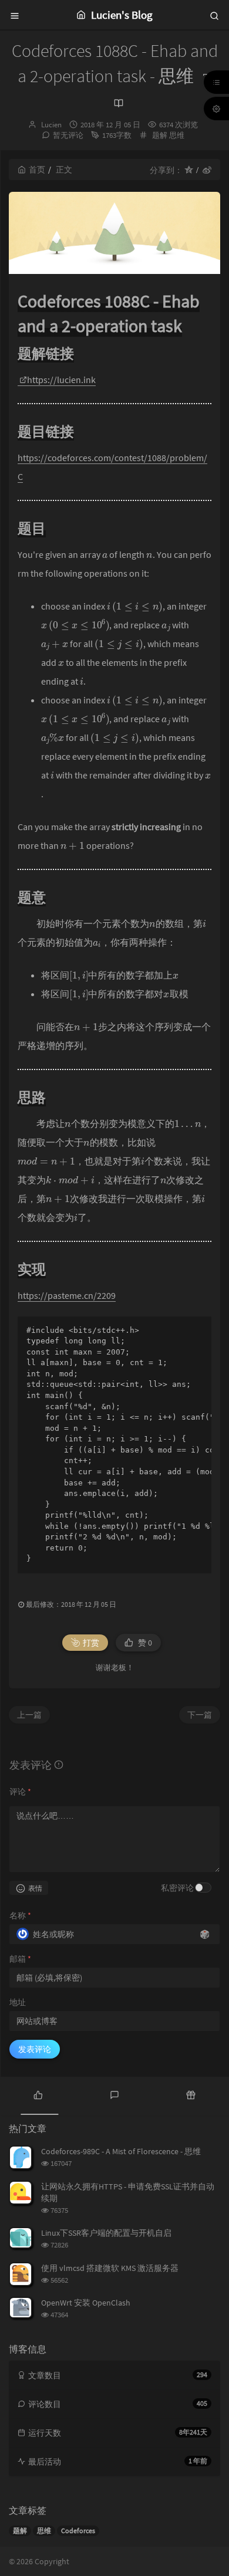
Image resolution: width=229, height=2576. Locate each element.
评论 (20, 1792)
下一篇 (200, 1715)
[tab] (38, 2094)
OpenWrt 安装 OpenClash (86, 2303)
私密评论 (177, 1888)
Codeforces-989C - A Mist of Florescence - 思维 (121, 2151)
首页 (37, 170)
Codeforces (78, 2531)
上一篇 (29, 1715)
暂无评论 (68, 135)
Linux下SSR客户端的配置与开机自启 (106, 2233)
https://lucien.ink (61, 380)
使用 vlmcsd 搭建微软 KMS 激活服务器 (110, 2268)
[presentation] (105, 554)
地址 (18, 2002)
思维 (177, 135)
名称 (20, 1915)
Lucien (51, 125)
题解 (160, 135)
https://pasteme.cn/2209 (67, 1295)
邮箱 (20, 1959)
